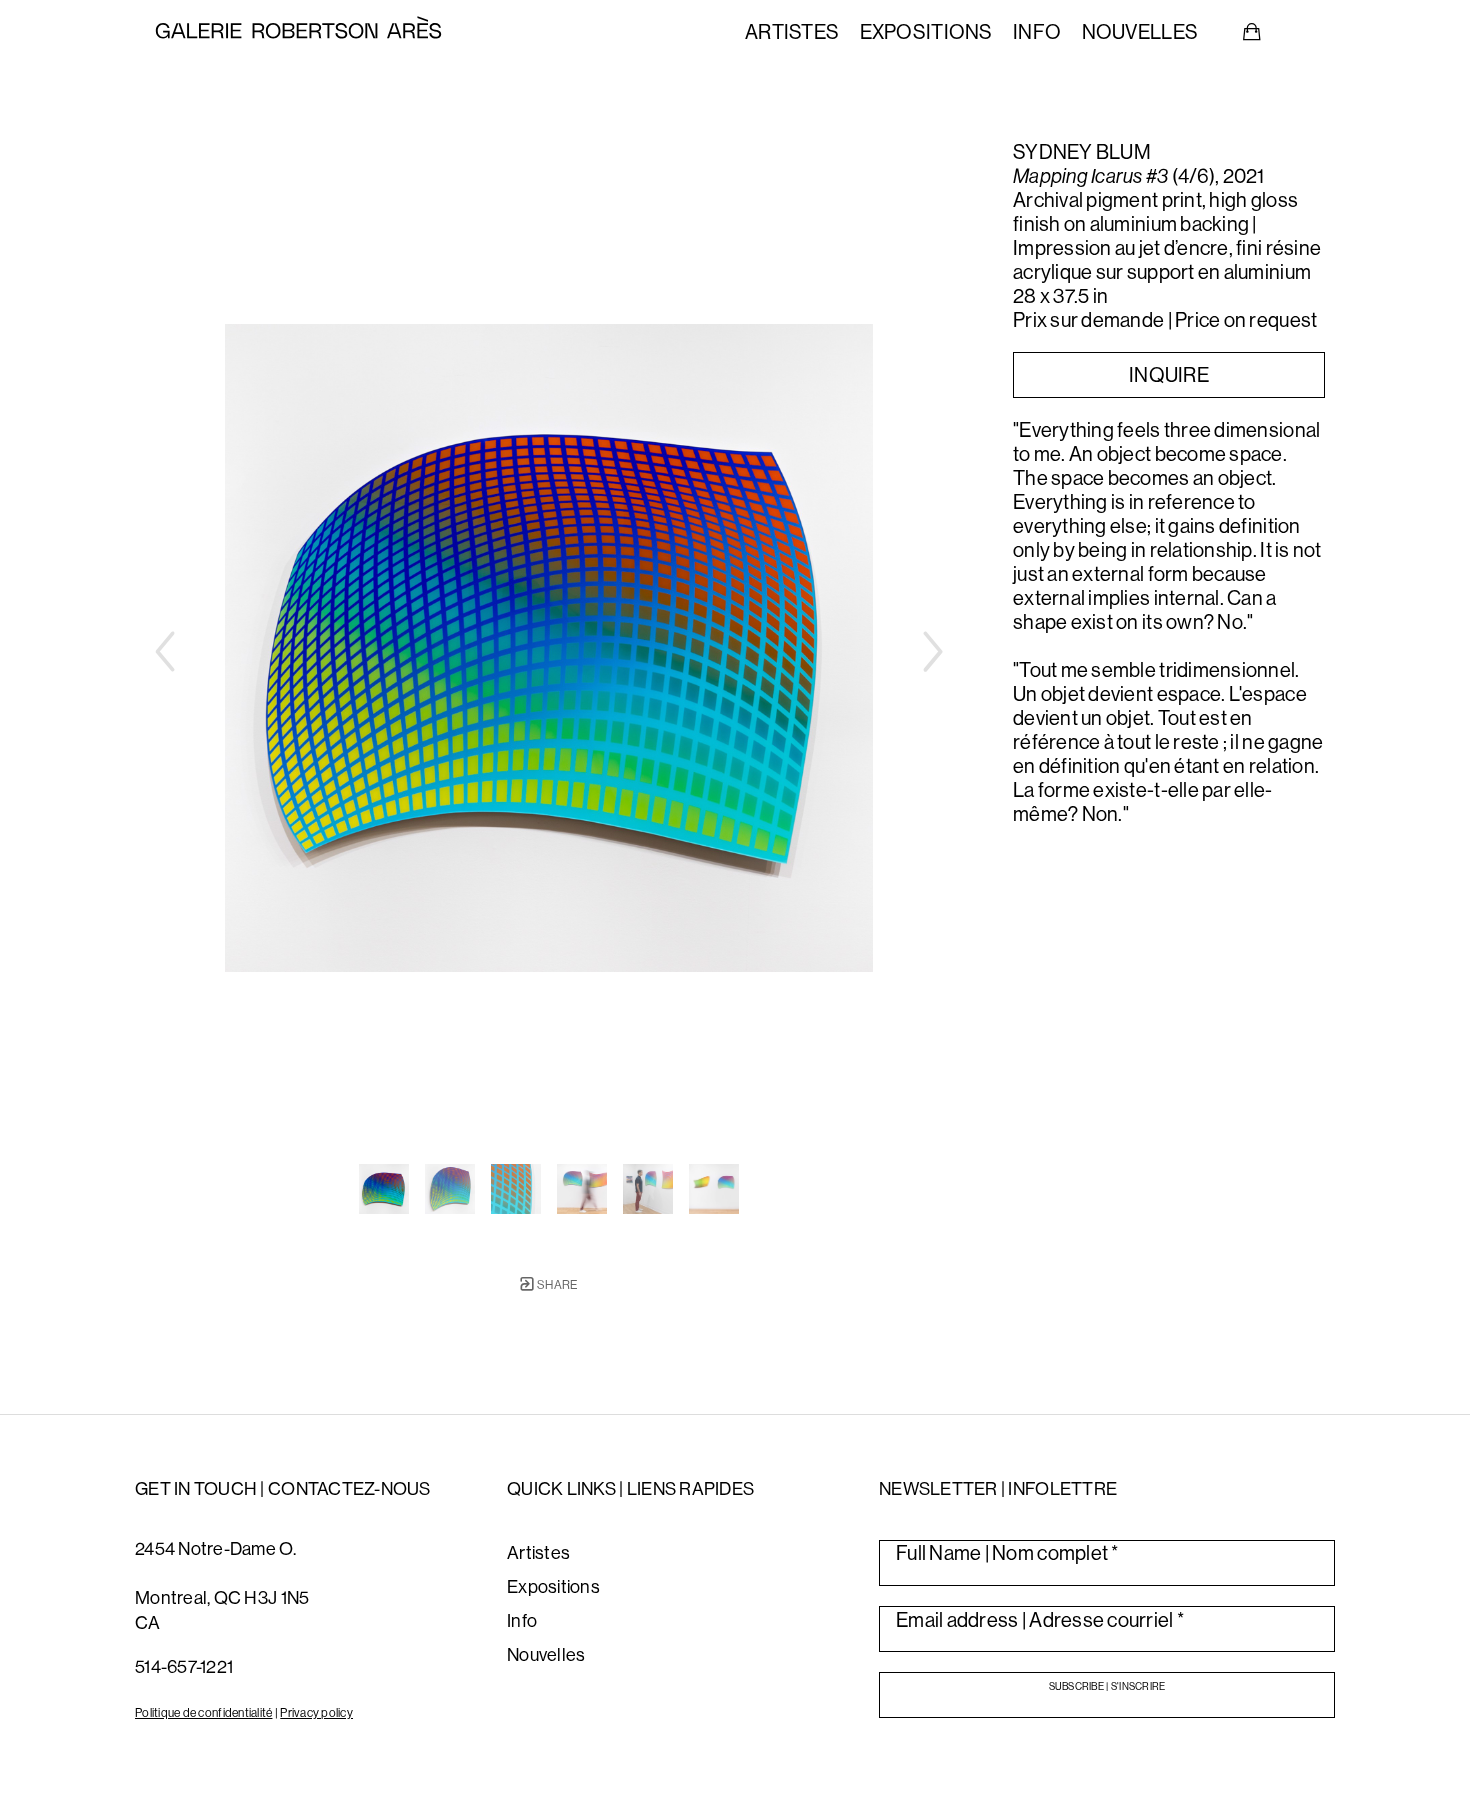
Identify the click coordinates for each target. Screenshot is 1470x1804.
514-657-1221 (184, 1666)
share (556, 1284)
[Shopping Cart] (1252, 32)
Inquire (1169, 374)
